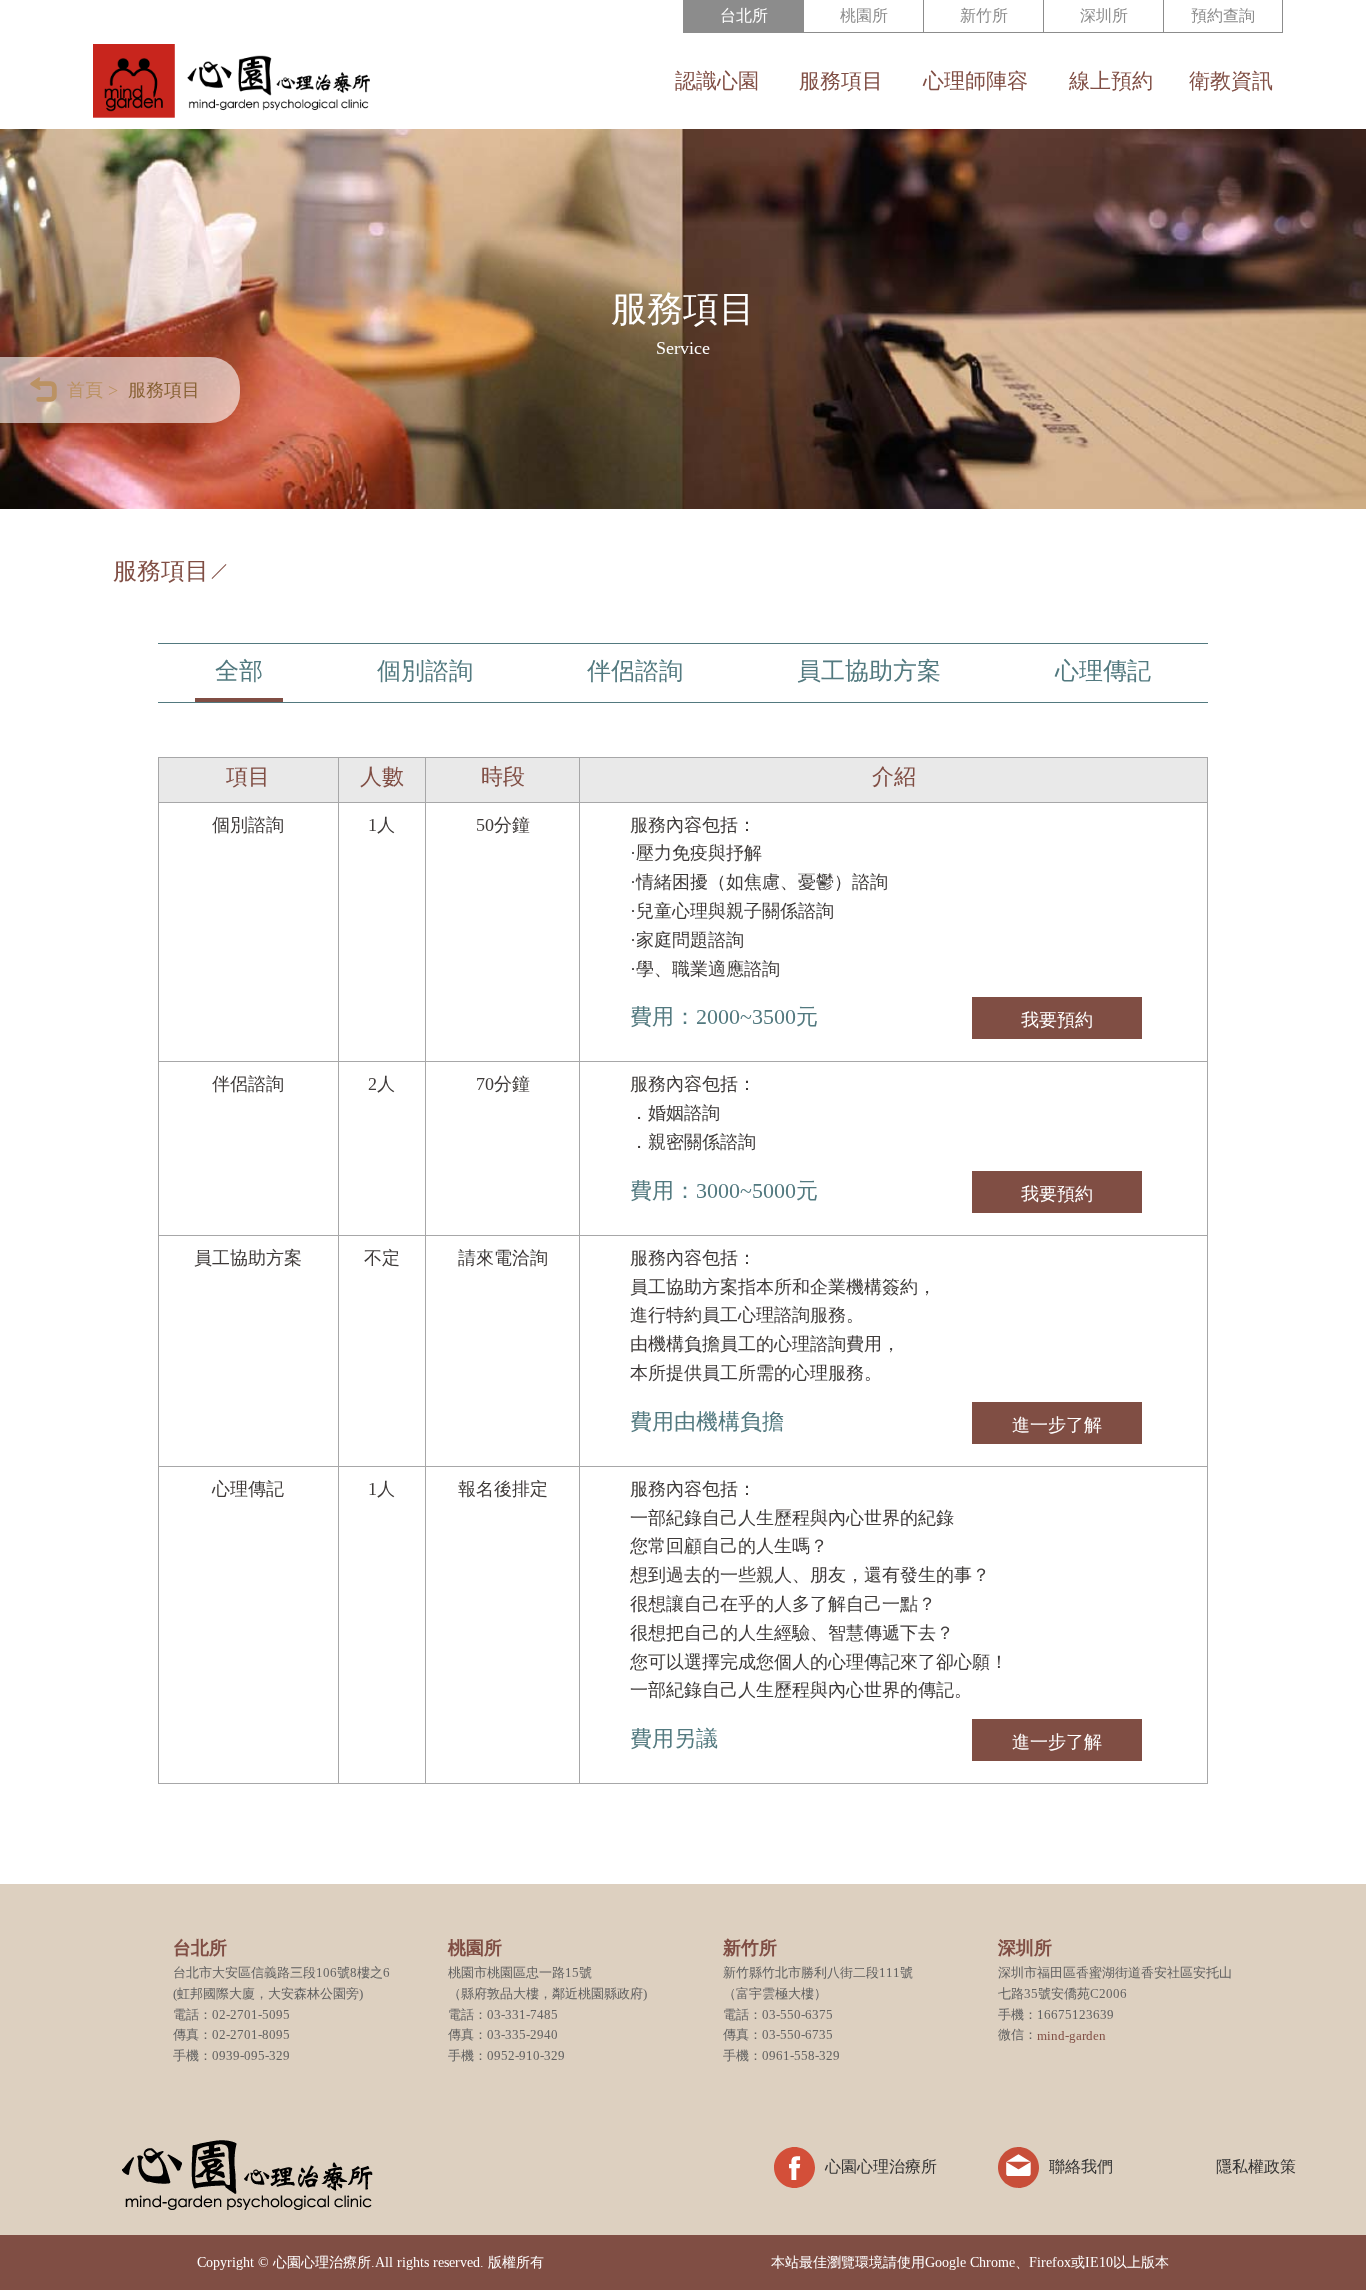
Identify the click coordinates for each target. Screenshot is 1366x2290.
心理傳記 (1103, 671)
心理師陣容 (975, 81)
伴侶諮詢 (635, 671)
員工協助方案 (869, 671)
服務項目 (841, 81)
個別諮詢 (425, 671)
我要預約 (1057, 1020)
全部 (239, 671)
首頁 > (92, 390)
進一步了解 (1057, 1425)
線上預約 (1110, 81)
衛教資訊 (1230, 81)
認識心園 (717, 81)
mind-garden (1071, 2035)
